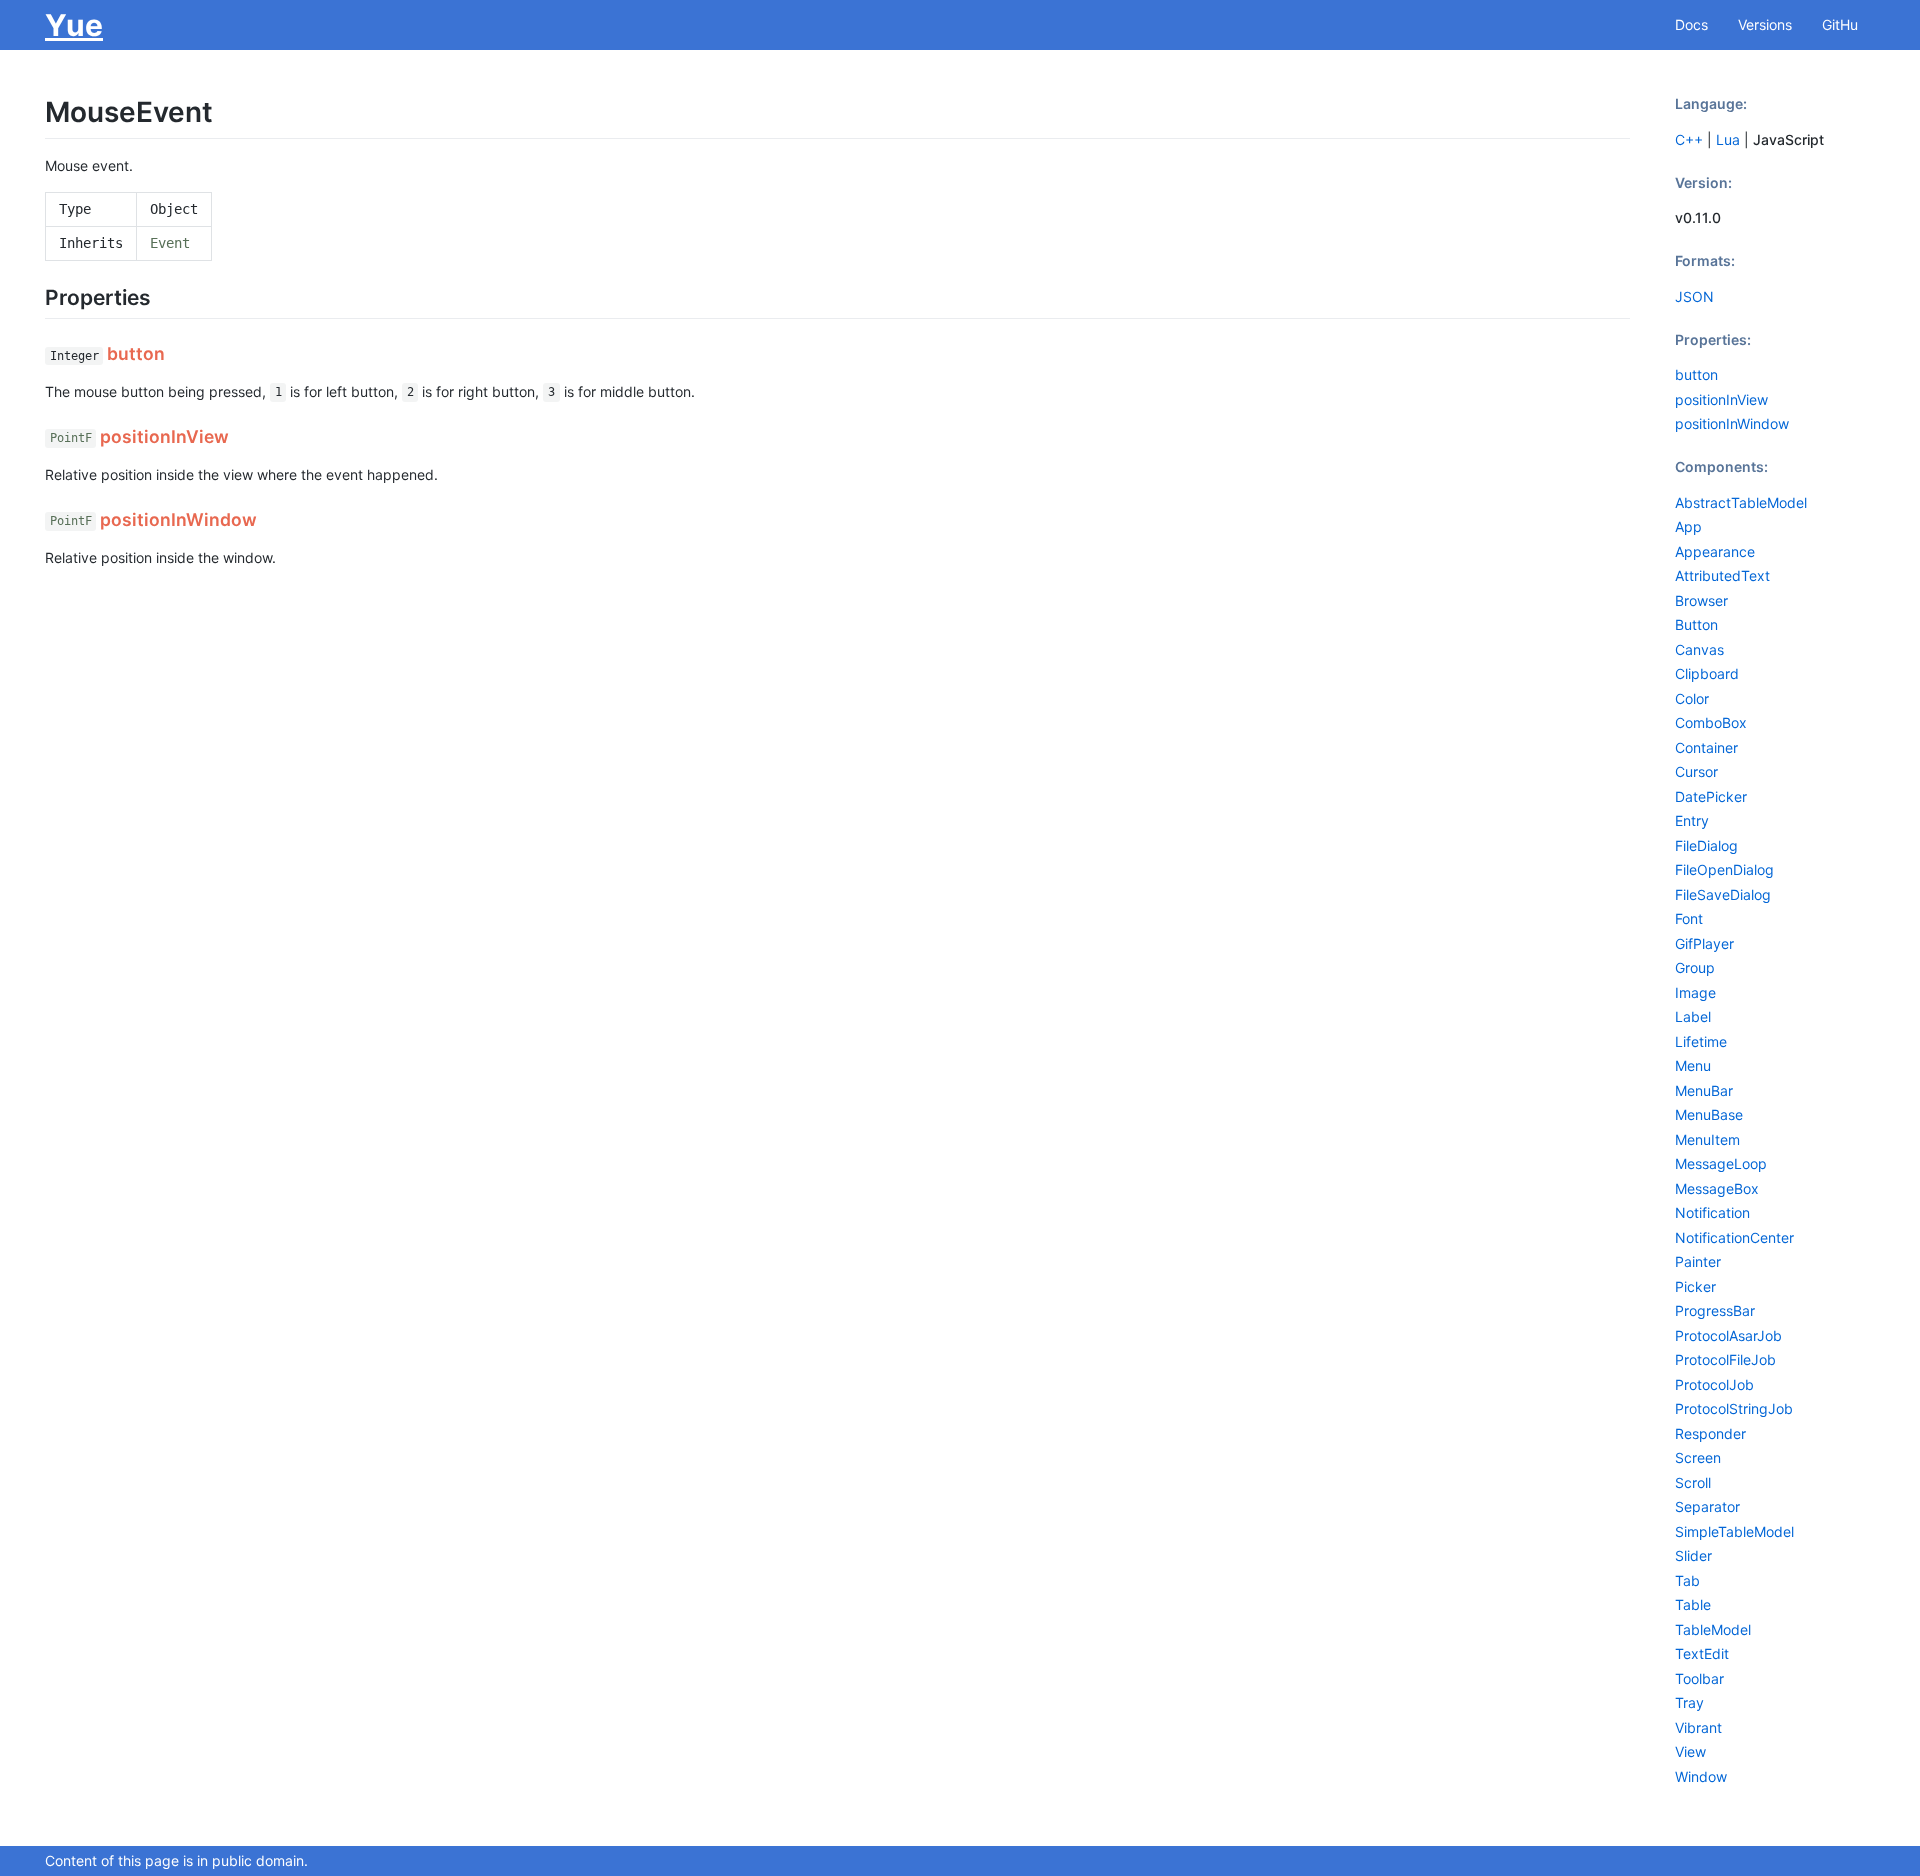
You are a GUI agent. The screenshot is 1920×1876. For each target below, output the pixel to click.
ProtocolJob (1714, 1384)
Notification (1712, 1212)
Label (1693, 1016)
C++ (1689, 139)
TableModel (1713, 1629)
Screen (1698, 1457)
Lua (1728, 139)
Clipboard (1707, 673)
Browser (1701, 600)
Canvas (1699, 649)
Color (1692, 698)
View (1690, 1751)
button (1696, 374)
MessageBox (1717, 1188)
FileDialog (1706, 845)
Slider (1693, 1555)
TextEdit (1702, 1653)
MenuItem (1707, 1139)
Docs (1691, 24)
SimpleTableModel (1734, 1531)
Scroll (1693, 1482)
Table (1693, 1604)
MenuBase (1709, 1114)
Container (1706, 747)
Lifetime (1701, 1041)
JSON (1694, 296)
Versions (1765, 24)
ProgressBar (1715, 1310)
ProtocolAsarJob (1728, 1335)
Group (1695, 967)
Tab (1687, 1580)
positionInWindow (1732, 423)
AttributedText (1722, 575)
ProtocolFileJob (1725, 1359)
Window (1701, 1776)
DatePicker (1711, 796)
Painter (1698, 1261)
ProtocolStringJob (1734, 1408)
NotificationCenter (1734, 1237)
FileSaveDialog (1723, 894)
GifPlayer (1704, 943)
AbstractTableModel (1741, 502)
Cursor (1696, 771)
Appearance (1715, 551)
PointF (71, 439)
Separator (1707, 1506)
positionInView (1721, 399)
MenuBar (1704, 1090)
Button (1696, 624)
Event (170, 243)
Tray (1689, 1702)
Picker (1695, 1286)
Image (1695, 992)
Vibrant (1698, 1727)
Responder (1710, 1433)
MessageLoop (1721, 1163)
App (1688, 526)
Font (1689, 918)
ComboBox (1711, 722)
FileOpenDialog (1724, 869)
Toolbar (1699, 1678)
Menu (1693, 1065)
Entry (1692, 820)
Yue (74, 25)
